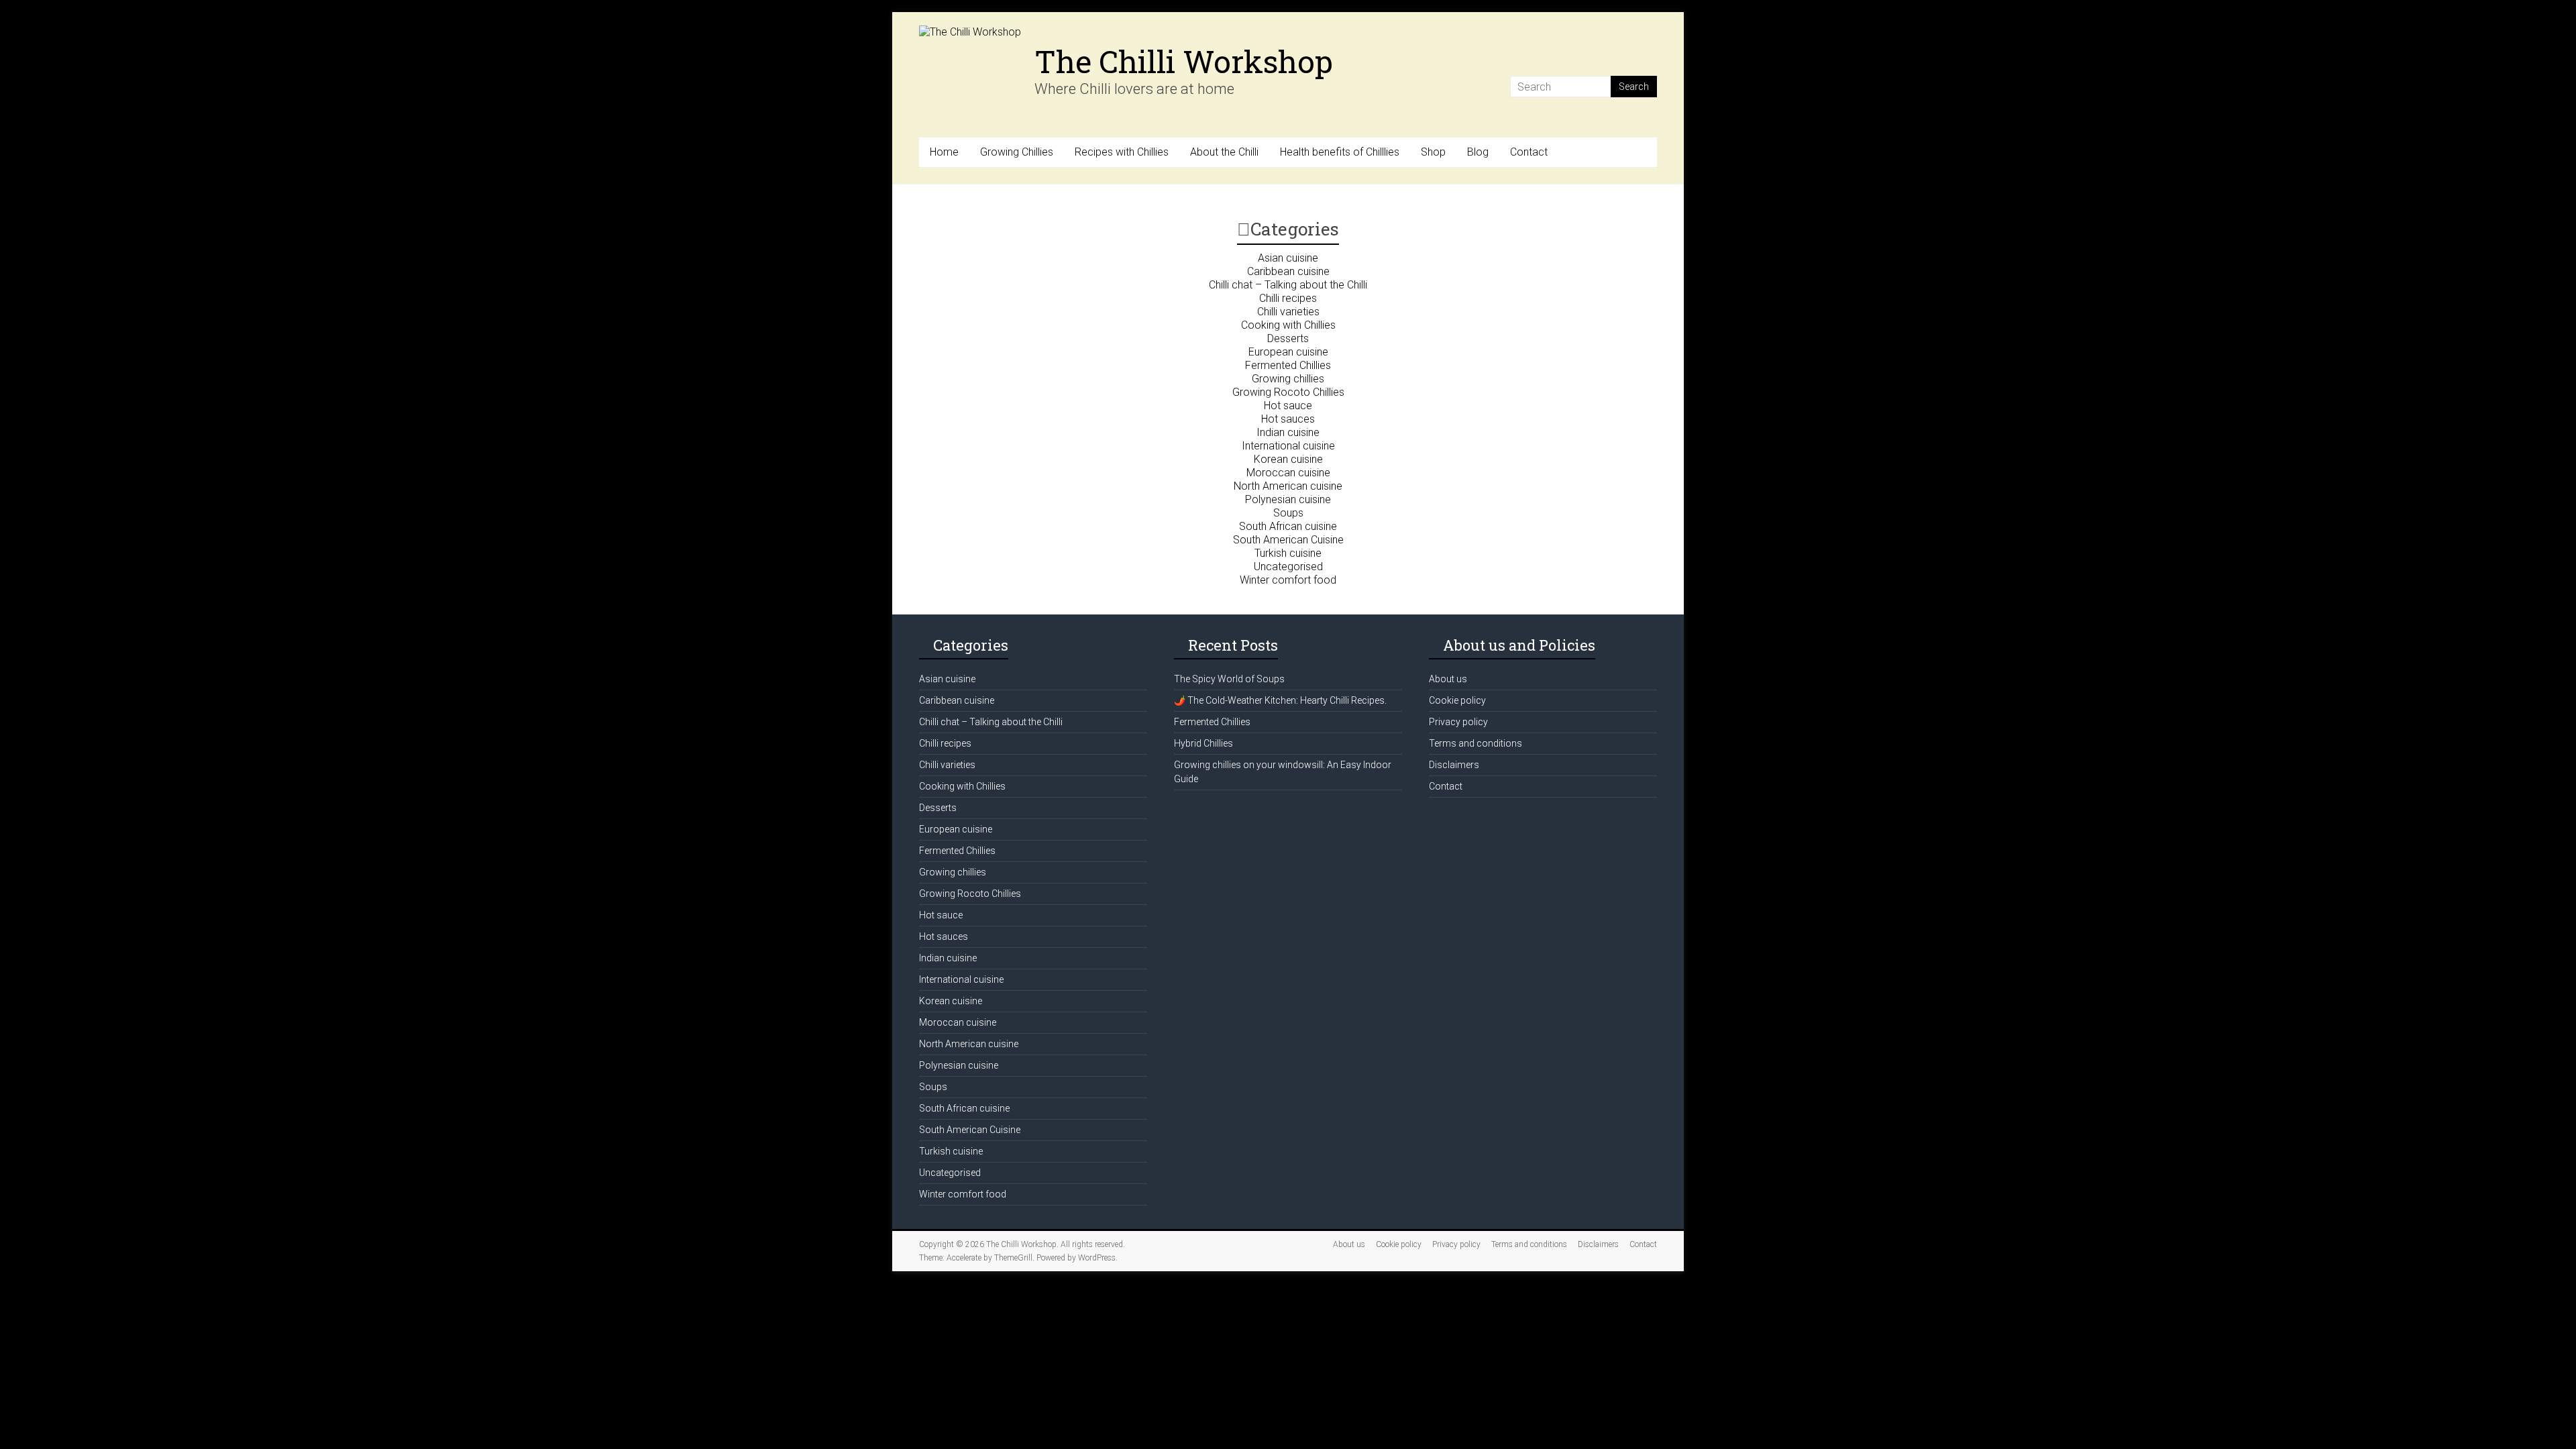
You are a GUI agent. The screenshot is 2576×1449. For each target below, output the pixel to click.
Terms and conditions (1475, 743)
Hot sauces (1288, 419)
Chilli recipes (1288, 298)
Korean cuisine (1288, 459)
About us (1448, 679)
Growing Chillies (1017, 152)
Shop (1433, 152)
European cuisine (1288, 352)
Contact (1529, 152)
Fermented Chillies (1288, 365)
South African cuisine (1288, 526)
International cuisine (1288, 446)
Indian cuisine (1288, 432)
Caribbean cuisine (1288, 271)
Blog (1478, 152)
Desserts (1288, 338)
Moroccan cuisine (1288, 473)
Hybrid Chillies (1203, 743)
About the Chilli (1224, 152)
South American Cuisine (1288, 540)
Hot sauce (1288, 406)
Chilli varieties (1288, 312)
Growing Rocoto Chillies (1288, 392)
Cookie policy (1457, 700)
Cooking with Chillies (1288, 325)
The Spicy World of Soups (1229, 679)
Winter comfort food (1288, 580)
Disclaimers (1454, 765)
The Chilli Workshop (1184, 61)
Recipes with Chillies (1122, 152)
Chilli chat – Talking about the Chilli (1288, 285)
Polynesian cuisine (1288, 499)
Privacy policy (1458, 722)
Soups (1288, 513)
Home (944, 152)
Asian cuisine (1288, 258)
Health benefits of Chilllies (1340, 152)
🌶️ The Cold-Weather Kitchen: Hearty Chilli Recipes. (1280, 700)
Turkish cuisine (1288, 553)
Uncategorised (1288, 567)
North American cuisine (1288, 486)
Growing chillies (1288, 379)
